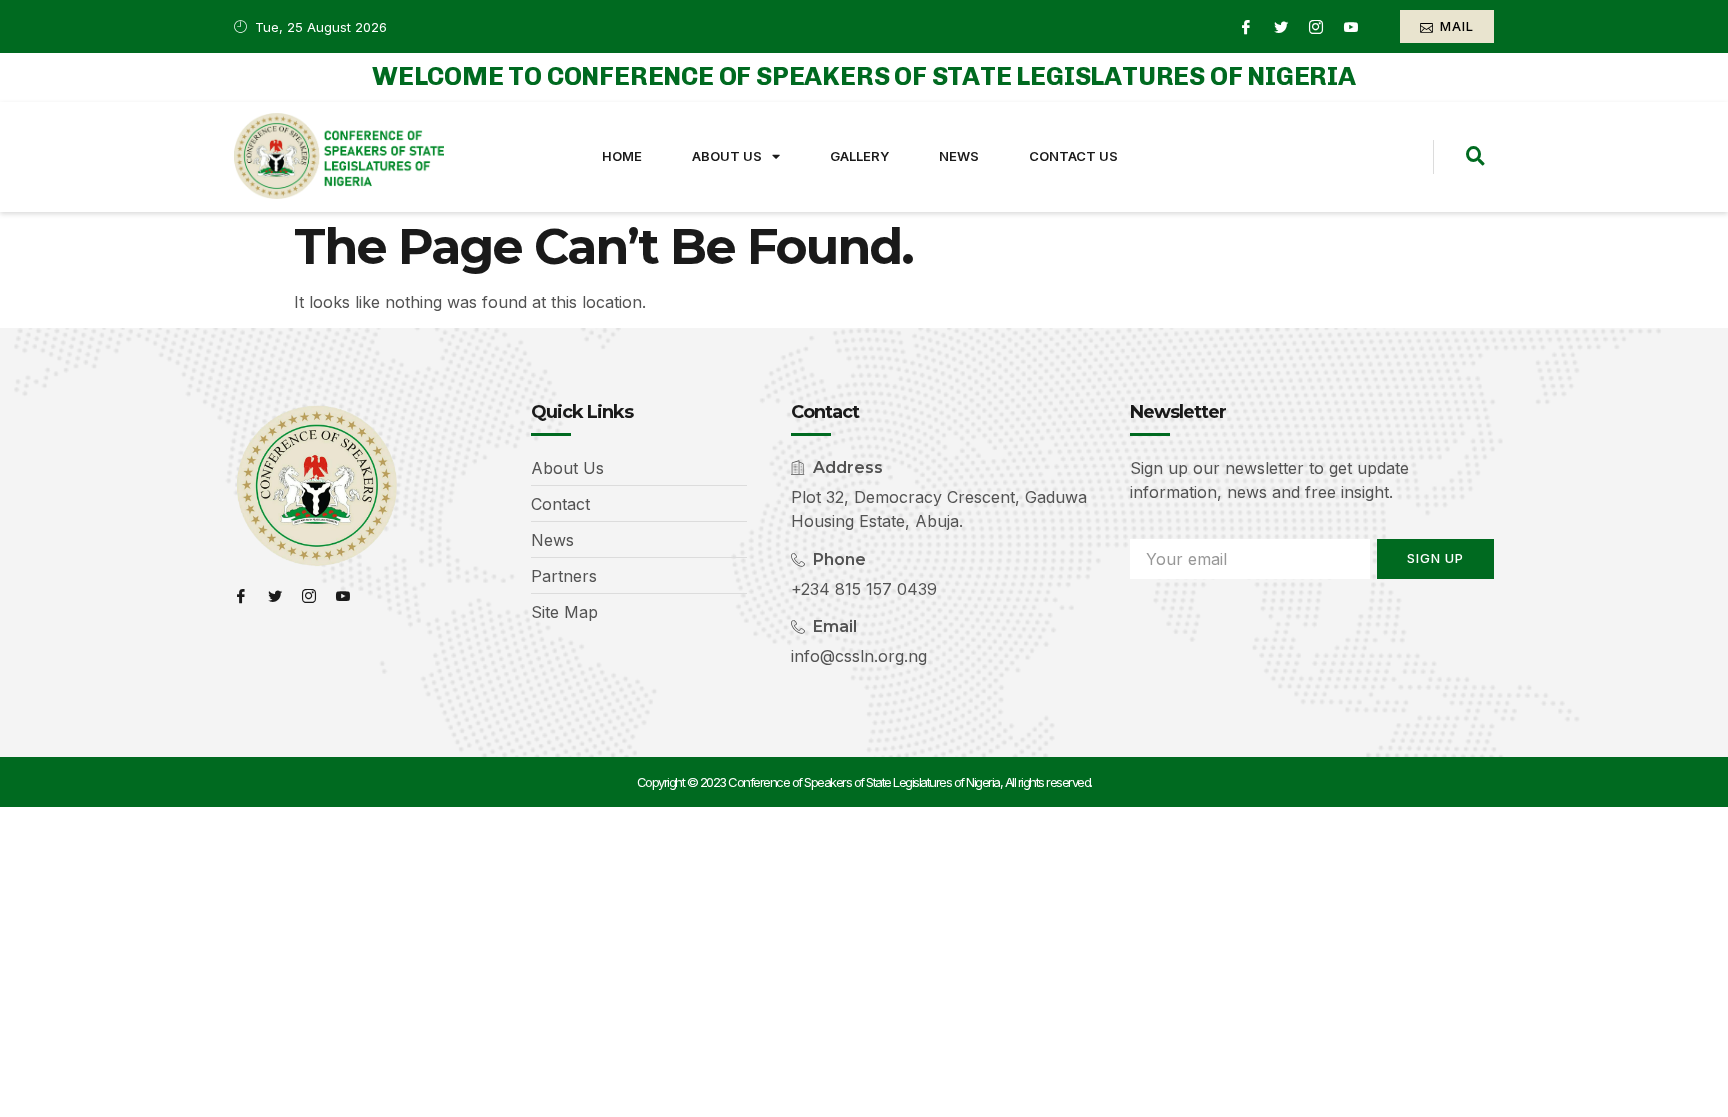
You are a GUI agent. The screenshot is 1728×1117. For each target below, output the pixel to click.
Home (622, 156)
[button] (1475, 157)
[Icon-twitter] (1281, 27)
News (959, 156)
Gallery (859, 156)
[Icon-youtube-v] (1351, 27)
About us (727, 156)
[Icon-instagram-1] (1316, 27)
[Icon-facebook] (1246, 27)
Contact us (1073, 156)
